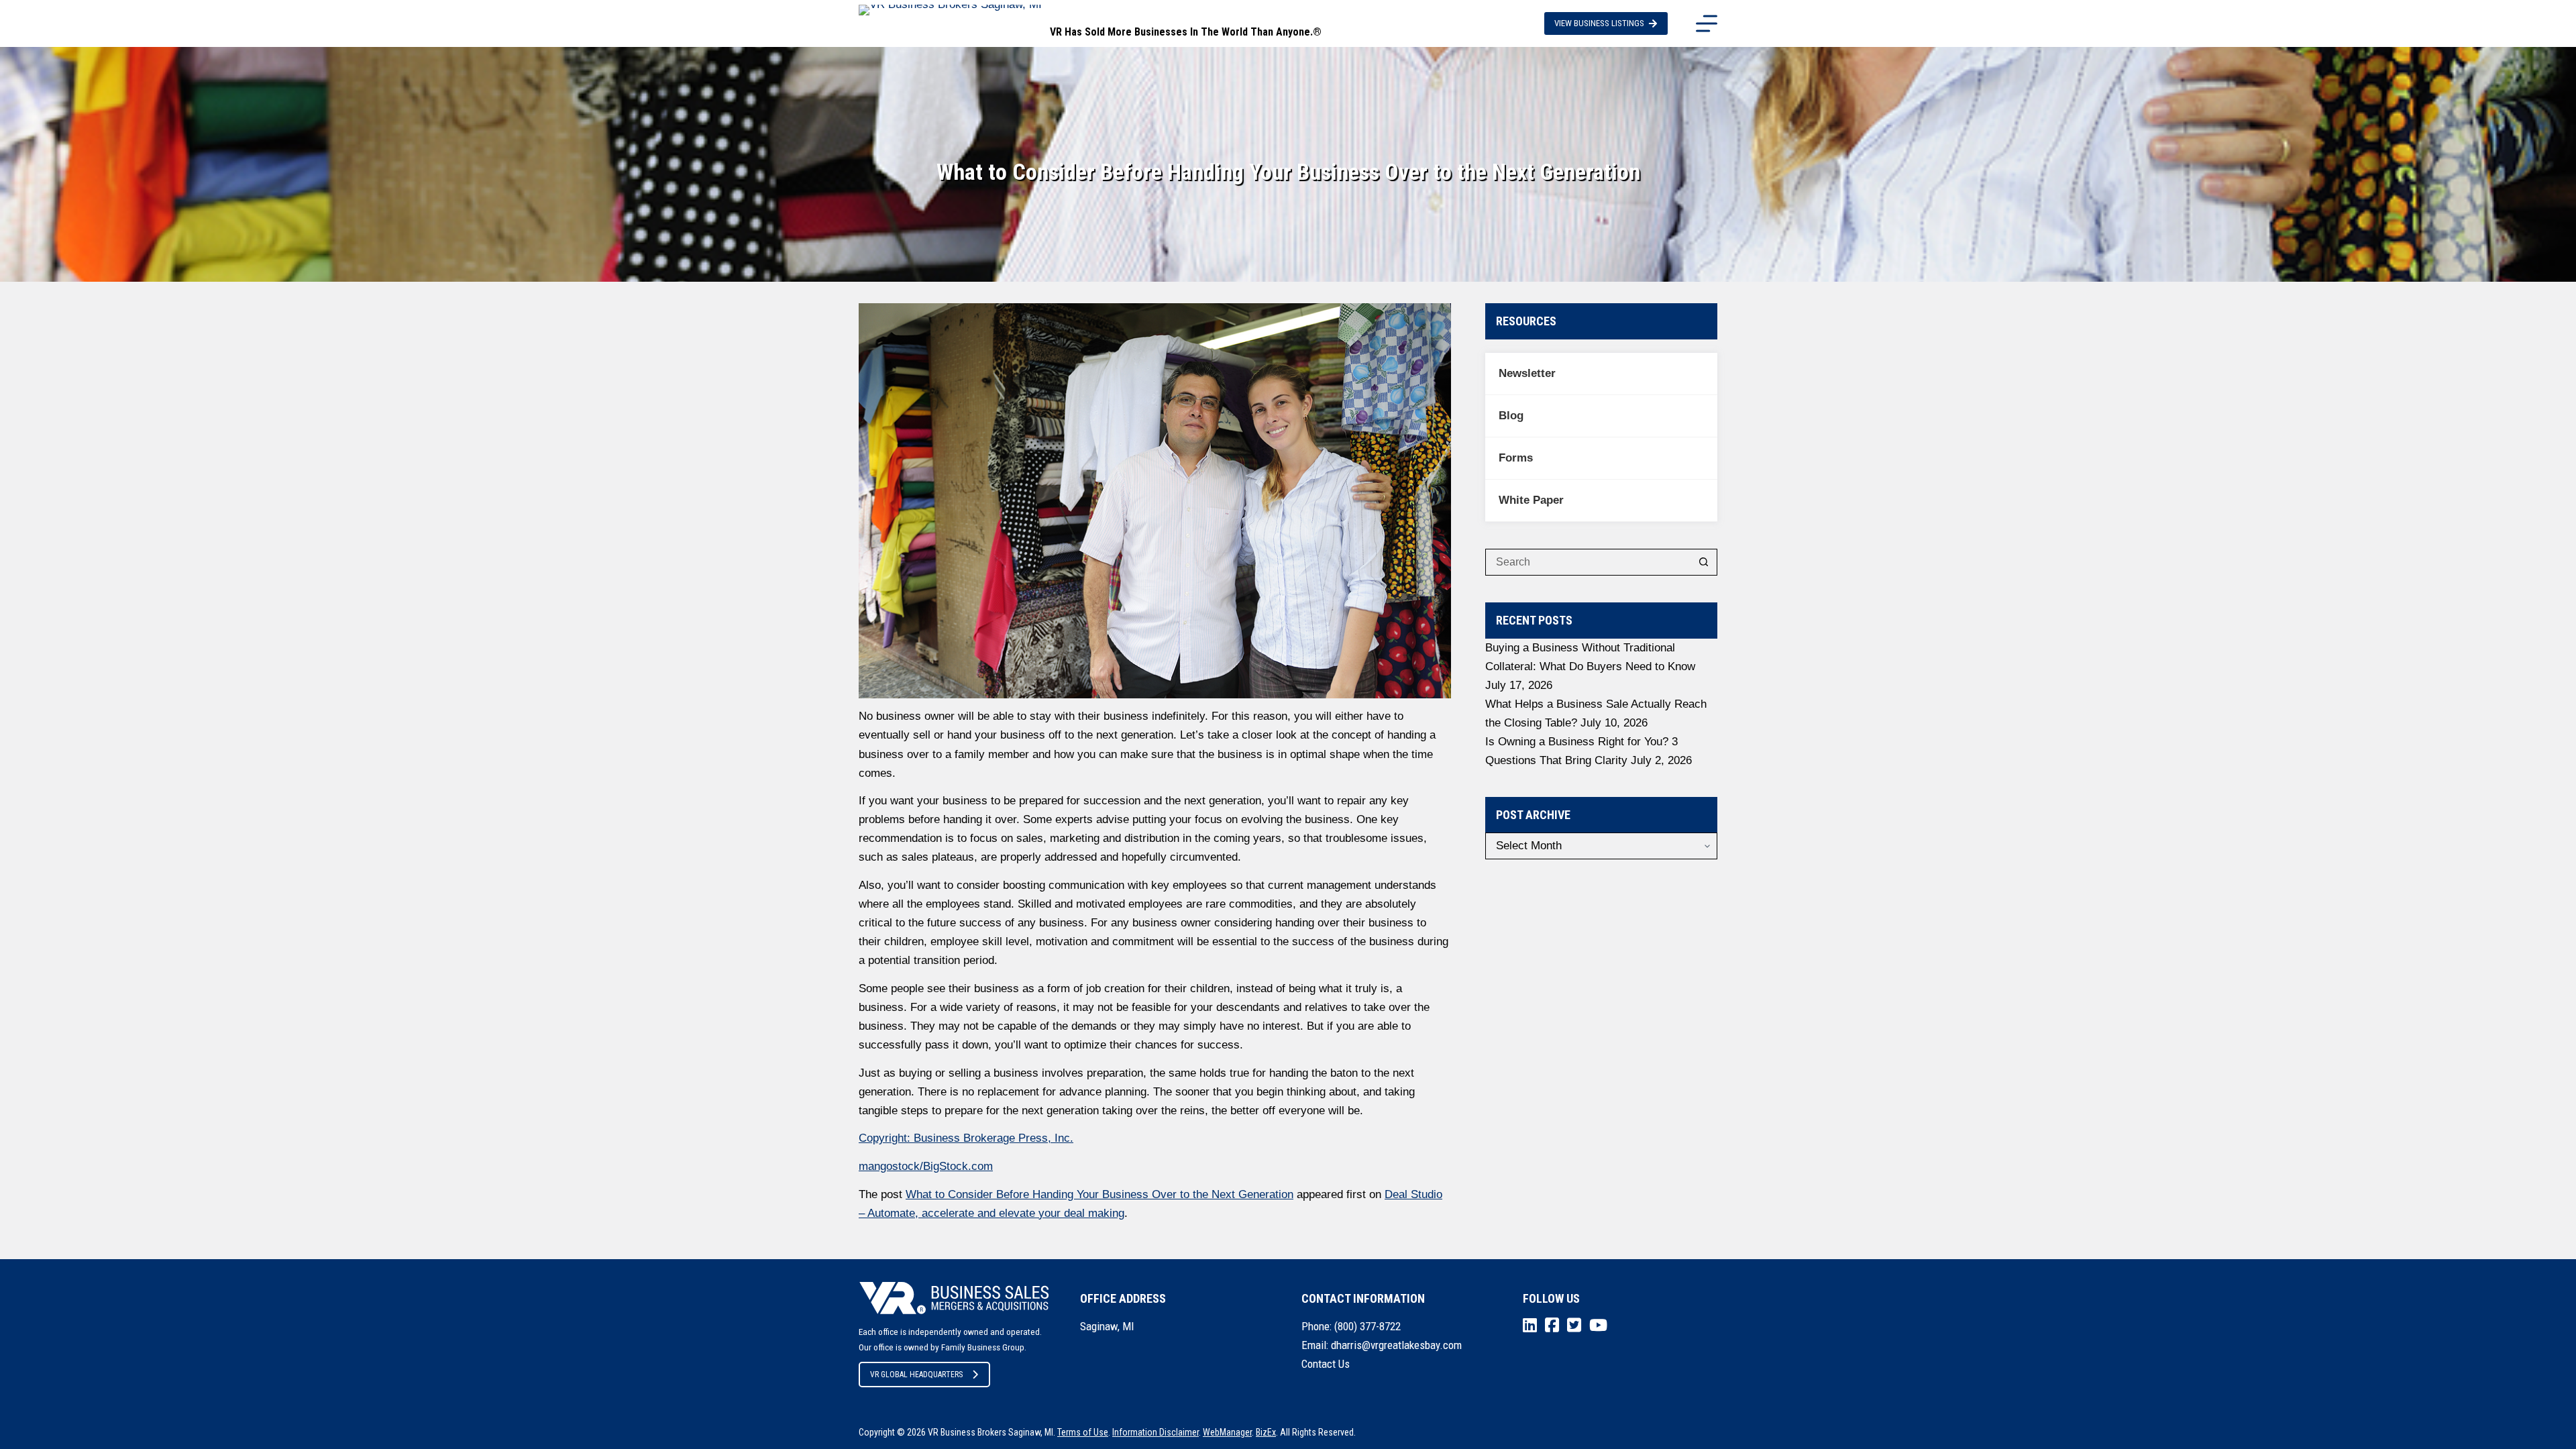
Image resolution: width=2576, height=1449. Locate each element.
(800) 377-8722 (1367, 1326)
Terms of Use (1083, 1432)
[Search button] (1704, 562)
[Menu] (1707, 23)
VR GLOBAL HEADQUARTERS (916, 1375)
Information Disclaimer (1156, 1432)
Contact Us (1326, 1364)
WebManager (1227, 1432)
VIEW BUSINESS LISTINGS (1599, 23)
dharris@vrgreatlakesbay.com (1396, 1345)
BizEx (1266, 1432)
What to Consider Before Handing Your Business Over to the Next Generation (1099, 1194)
